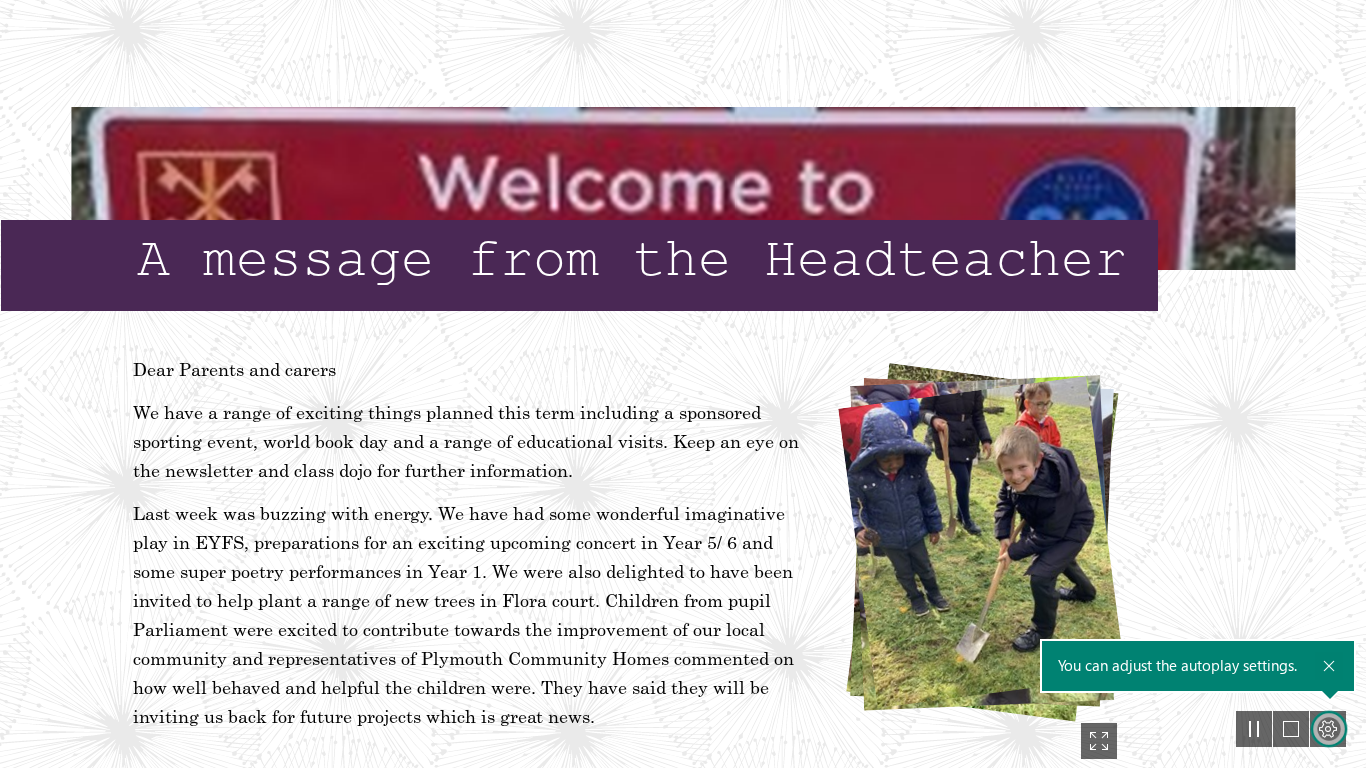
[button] (1099, 741)
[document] (683, 384)
